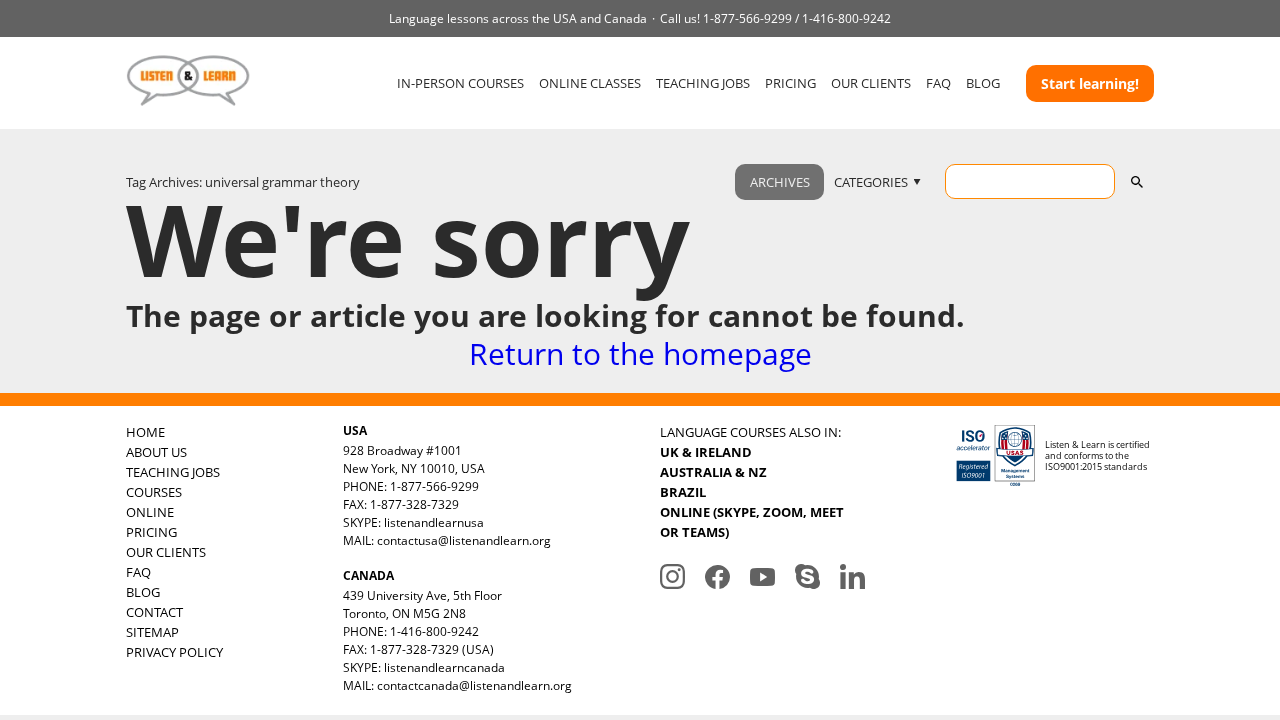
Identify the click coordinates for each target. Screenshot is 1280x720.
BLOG (983, 83)
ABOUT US (156, 452)
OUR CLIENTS (871, 83)
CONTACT (154, 612)
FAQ (938, 83)
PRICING (790, 83)
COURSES (154, 492)
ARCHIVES (780, 182)
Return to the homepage (640, 353)
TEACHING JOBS (703, 83)
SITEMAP (152, 632)
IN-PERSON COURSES (460, 83)
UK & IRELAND (706, 452)
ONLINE (150, 512)
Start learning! (1090, 83)
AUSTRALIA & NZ (713, 472)
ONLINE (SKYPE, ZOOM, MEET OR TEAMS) (752, 522)
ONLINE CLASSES (590, 83)
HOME (145, 432)
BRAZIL (683, 492)
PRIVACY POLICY (174, 652)
